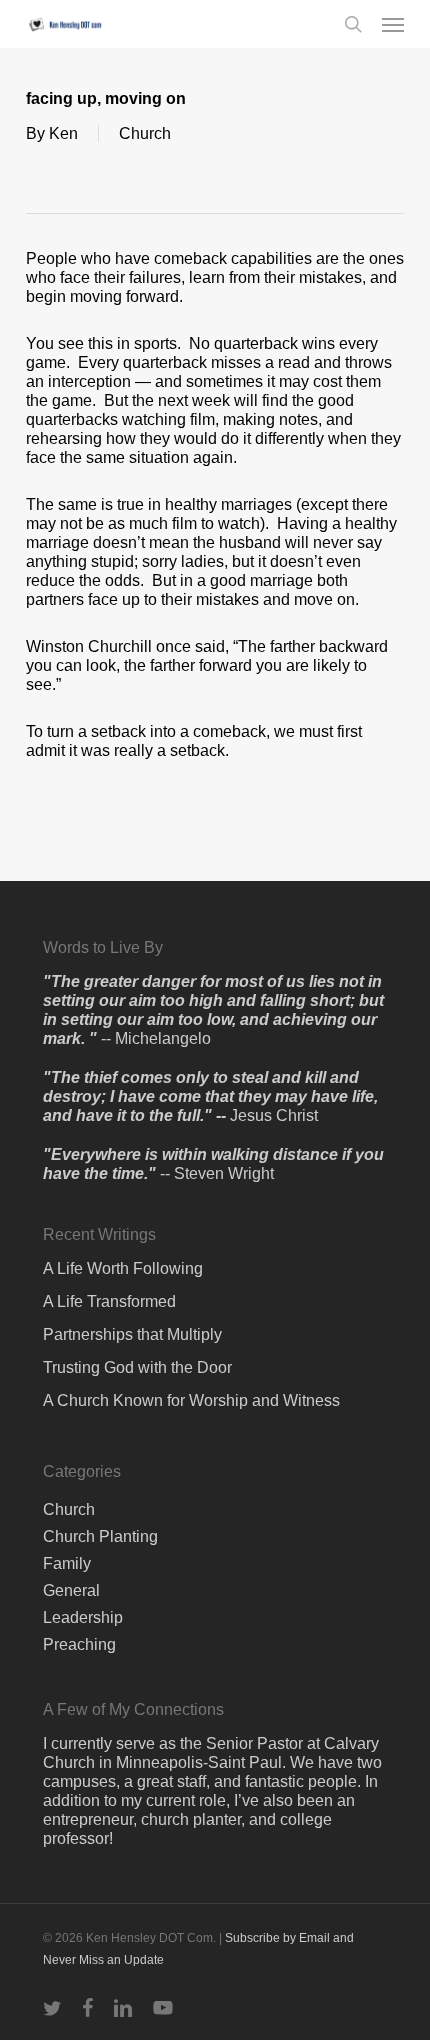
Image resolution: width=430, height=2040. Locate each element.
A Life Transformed (109, 1301)
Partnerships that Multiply (132, 1334)
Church (145, 133)
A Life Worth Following (123, 1268)
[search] (353, 24)
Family (67, 1563)
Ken (63, 133)
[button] (393, 24)
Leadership (83, 1617)
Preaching (79, 1644)
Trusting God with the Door (137, 1367)
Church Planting (100, 1536)
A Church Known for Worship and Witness (191, 1400)
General (71, 1590)
